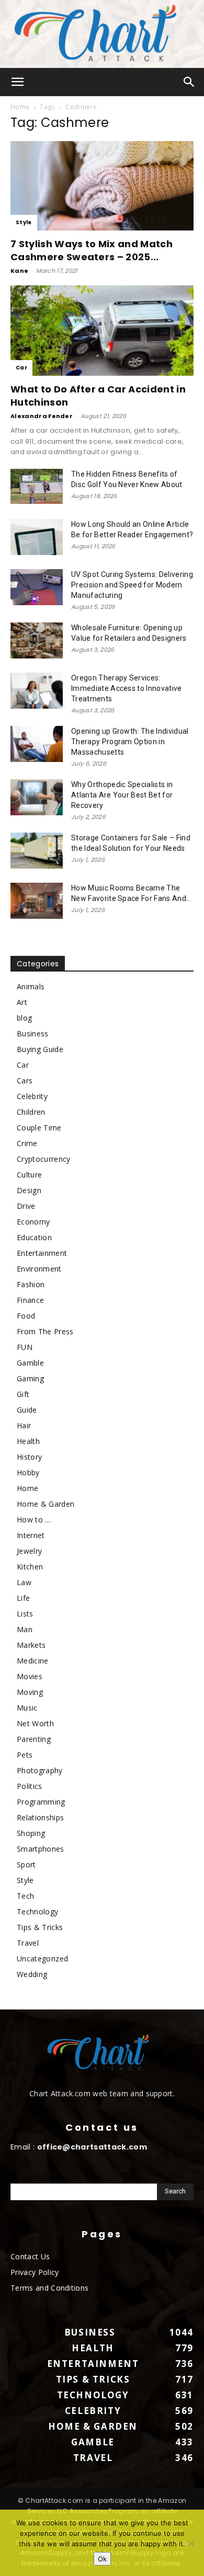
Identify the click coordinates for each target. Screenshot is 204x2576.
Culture (29, 1175)
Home (20, 107)
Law (24, 1582)
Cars (25, 1081)
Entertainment (42, 1253)
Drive (26, 1206)
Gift (23, 1394)
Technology (37, 1911)
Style (24, 222)
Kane (19, 271)
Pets (25, 1755)
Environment (39, 1269)
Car (21, 368)
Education (34, 1237)
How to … (34, 1520)
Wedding (32, 1974)
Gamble (30, 1363)
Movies (30, 1676)
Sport (26, 1864)
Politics (30, 1786)
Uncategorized (42, 1959)
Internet (31, 1535)
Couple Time (39, 1128)
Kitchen (30, 1567)
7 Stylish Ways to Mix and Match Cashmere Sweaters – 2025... (92, 250)
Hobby (28, 1472)
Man (25, 1629)
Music (27, 1708)
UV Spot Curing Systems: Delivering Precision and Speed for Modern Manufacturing (132, 585)
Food (26, 1316)
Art (22, 1002)
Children (31, 1112)
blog (24, 1018)
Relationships (40, 1817)
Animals (31, 986)
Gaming (30, 1378)
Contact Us (30, 2256)
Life (23, 1598)
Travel (28, 1943)
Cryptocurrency (43, 1159)
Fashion (31, 1284)
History (29, 1457)
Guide (27, 1410)
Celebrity (32, 1096)
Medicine (33, 1661)
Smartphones (41, 1849)
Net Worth (35, 1723)
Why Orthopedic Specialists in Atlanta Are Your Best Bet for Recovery (122, 795)
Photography (40, 1770)
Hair (24, 1425)
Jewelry (29, 1551)
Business (33, 1033)
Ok (102, 2559)
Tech (25, 1896)
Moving (30, 1692)
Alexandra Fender (42, 416)
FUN (25, 1347)
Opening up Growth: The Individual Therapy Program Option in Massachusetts (130, 742)
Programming (41, 1802)
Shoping (31, 1833)
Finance (30, 1300)
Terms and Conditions (49, 2288)
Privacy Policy (35, 2272)
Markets (31, 1645)
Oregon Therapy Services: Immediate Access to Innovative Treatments (127, 688)
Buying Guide (40, 1049)
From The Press (45, 1331)
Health (28, 1441)
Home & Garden (46, 1504)
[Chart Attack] (102, 34)
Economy (33, 1222)
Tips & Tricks (40, 1927)
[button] (18, 82)
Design (29, 1190)
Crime (27, 1143)
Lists (25, 1614)
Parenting (34, 1739)
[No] (191, 2543)
